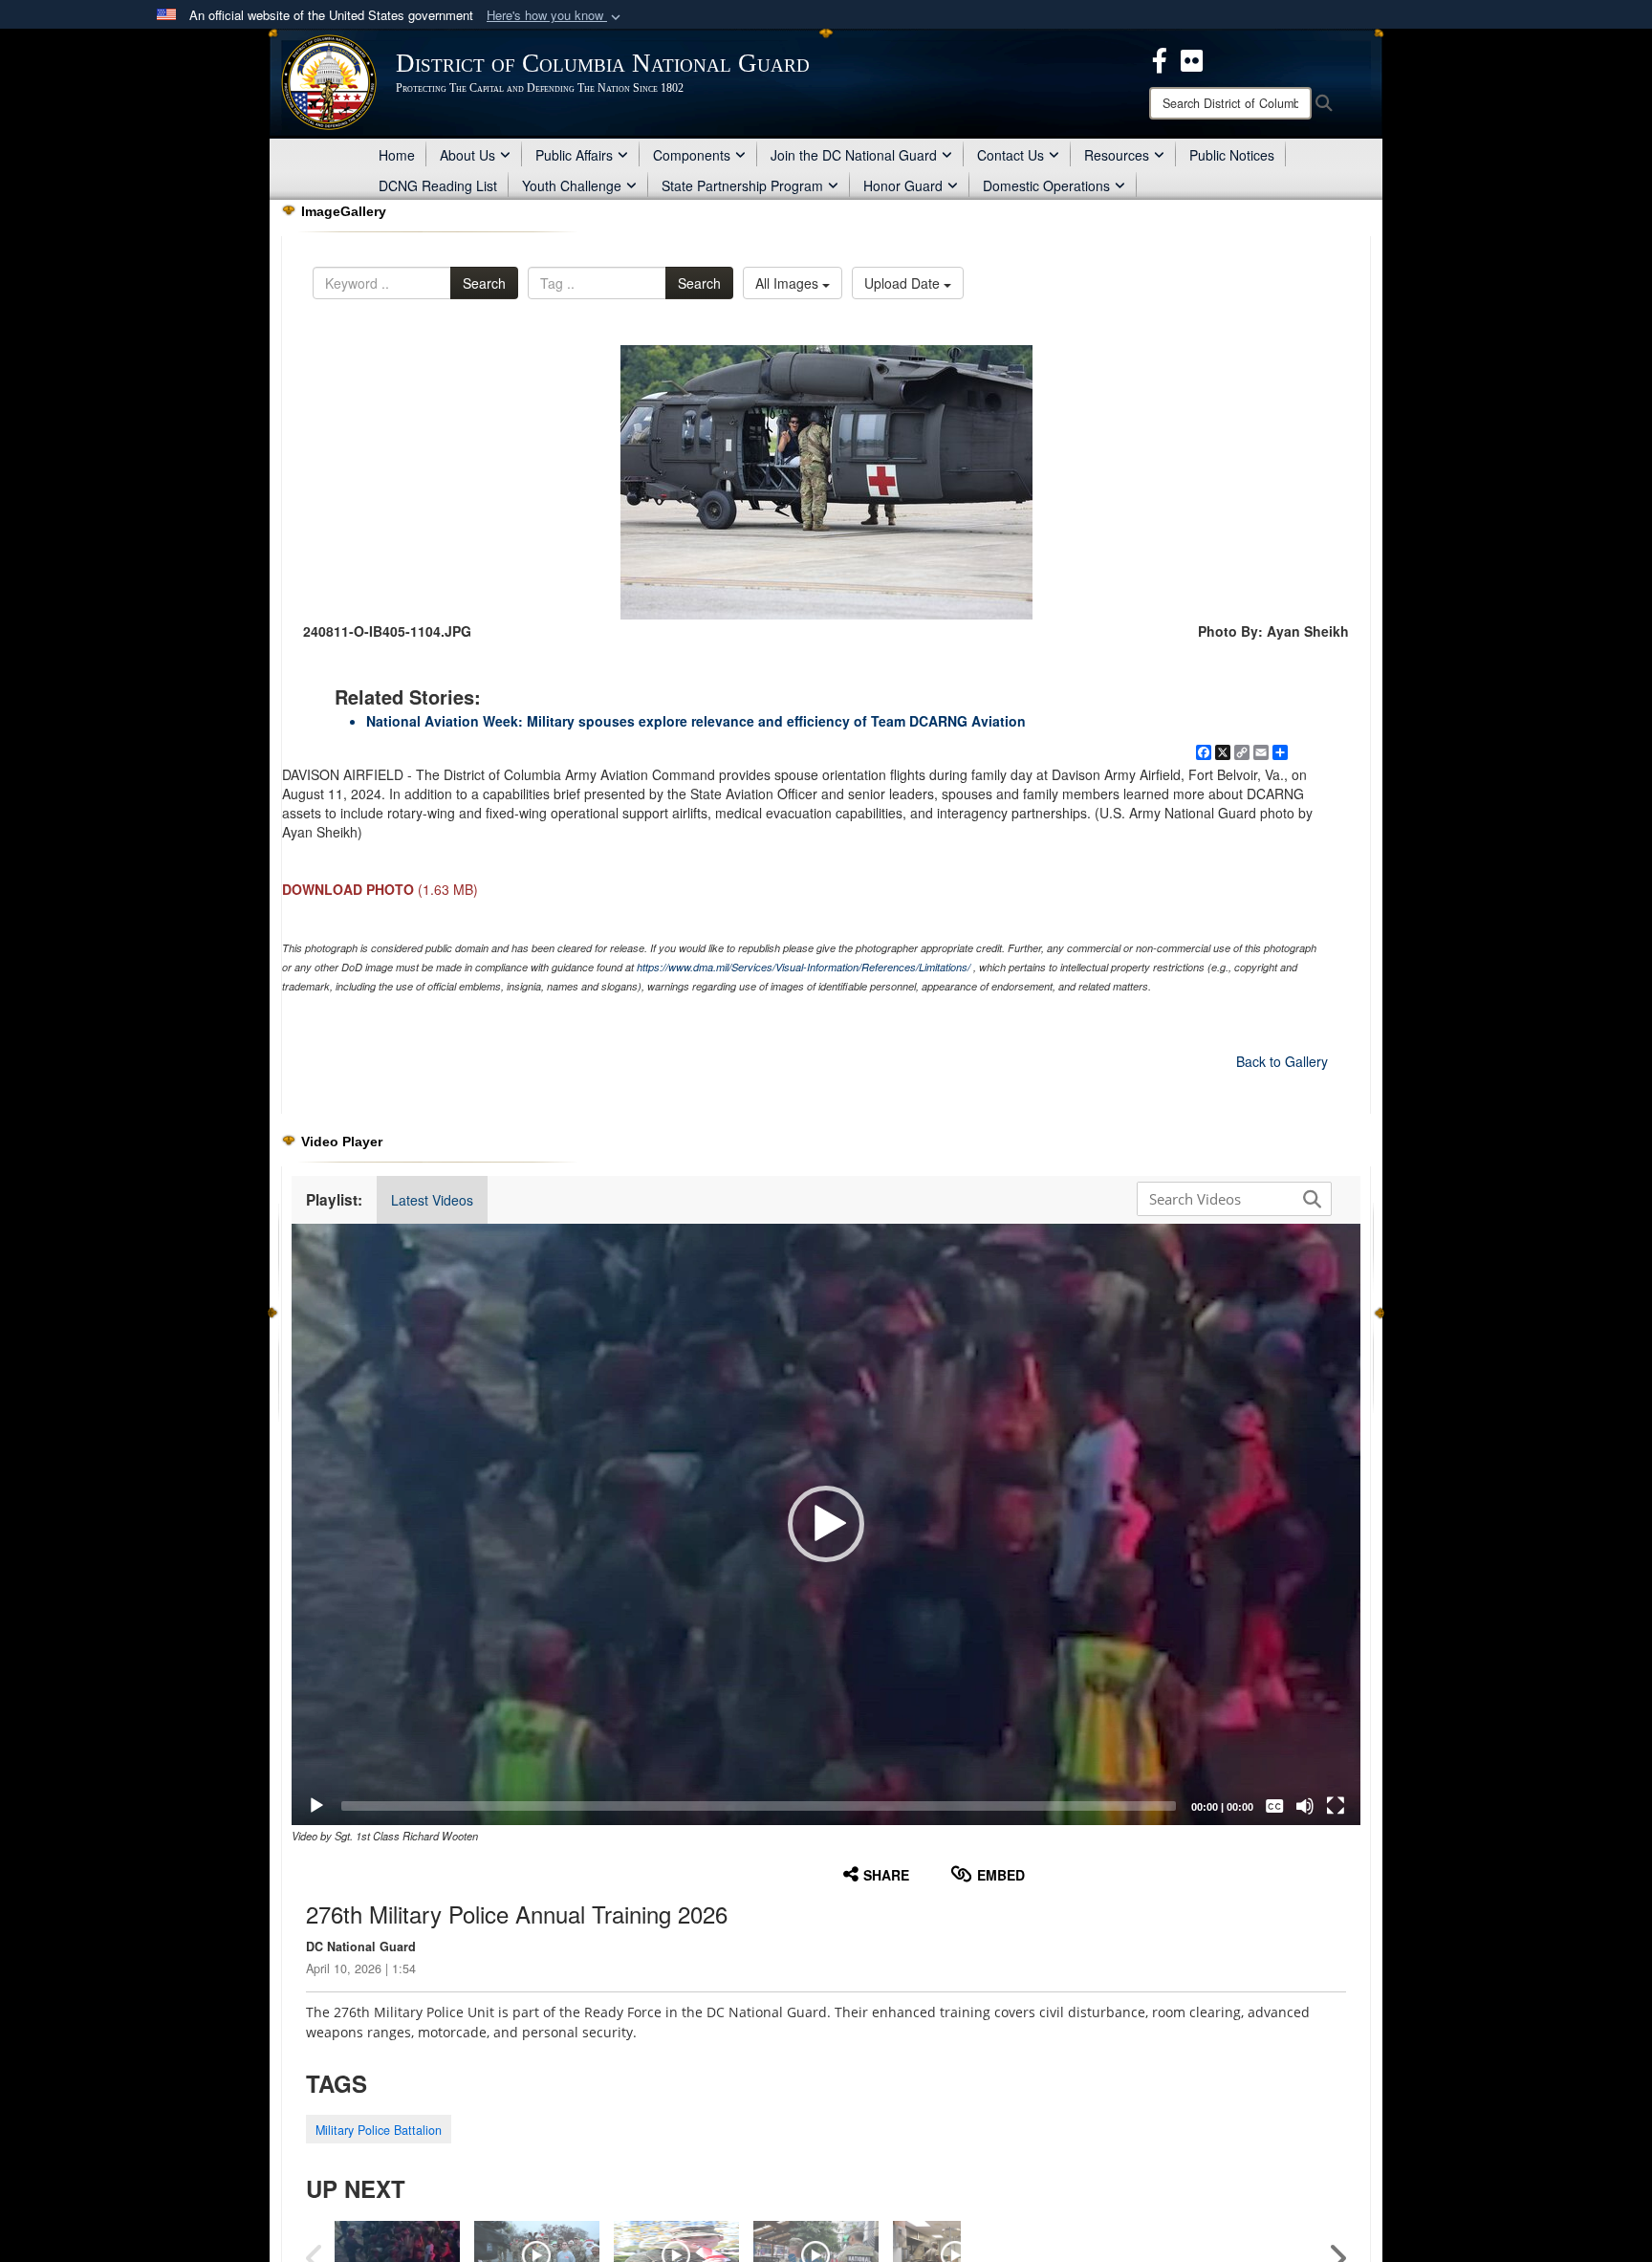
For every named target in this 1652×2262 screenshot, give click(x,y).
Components (692, 155)
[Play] (316, 1806)
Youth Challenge (572, 185)
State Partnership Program (742, 185)
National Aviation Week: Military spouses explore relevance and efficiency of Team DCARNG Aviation (696, 721)
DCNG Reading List (438, 185)
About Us (467, 155)
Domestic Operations (1046, 185)
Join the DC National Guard (854, 155)
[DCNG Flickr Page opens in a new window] (1192, 58)
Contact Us (1011, 155)
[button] (555, 16)
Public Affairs (574, 155)
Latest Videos (432, 1200)
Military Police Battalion (379, 2130)
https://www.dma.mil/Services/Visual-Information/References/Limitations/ (804, 967)
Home (397, 155)
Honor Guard (903, 185)
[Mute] (1305, 1806)
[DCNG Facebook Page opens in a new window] (1160, 58)
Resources (1117, 155)
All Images (789, 283)
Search (484, 283)
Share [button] (886, 1875)
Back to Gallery (1282, 1061)
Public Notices (1232, 155)
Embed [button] (1001, 1875)
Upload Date (904, 283)
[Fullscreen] (1336, 1806)
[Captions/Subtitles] (1274, 1806)
